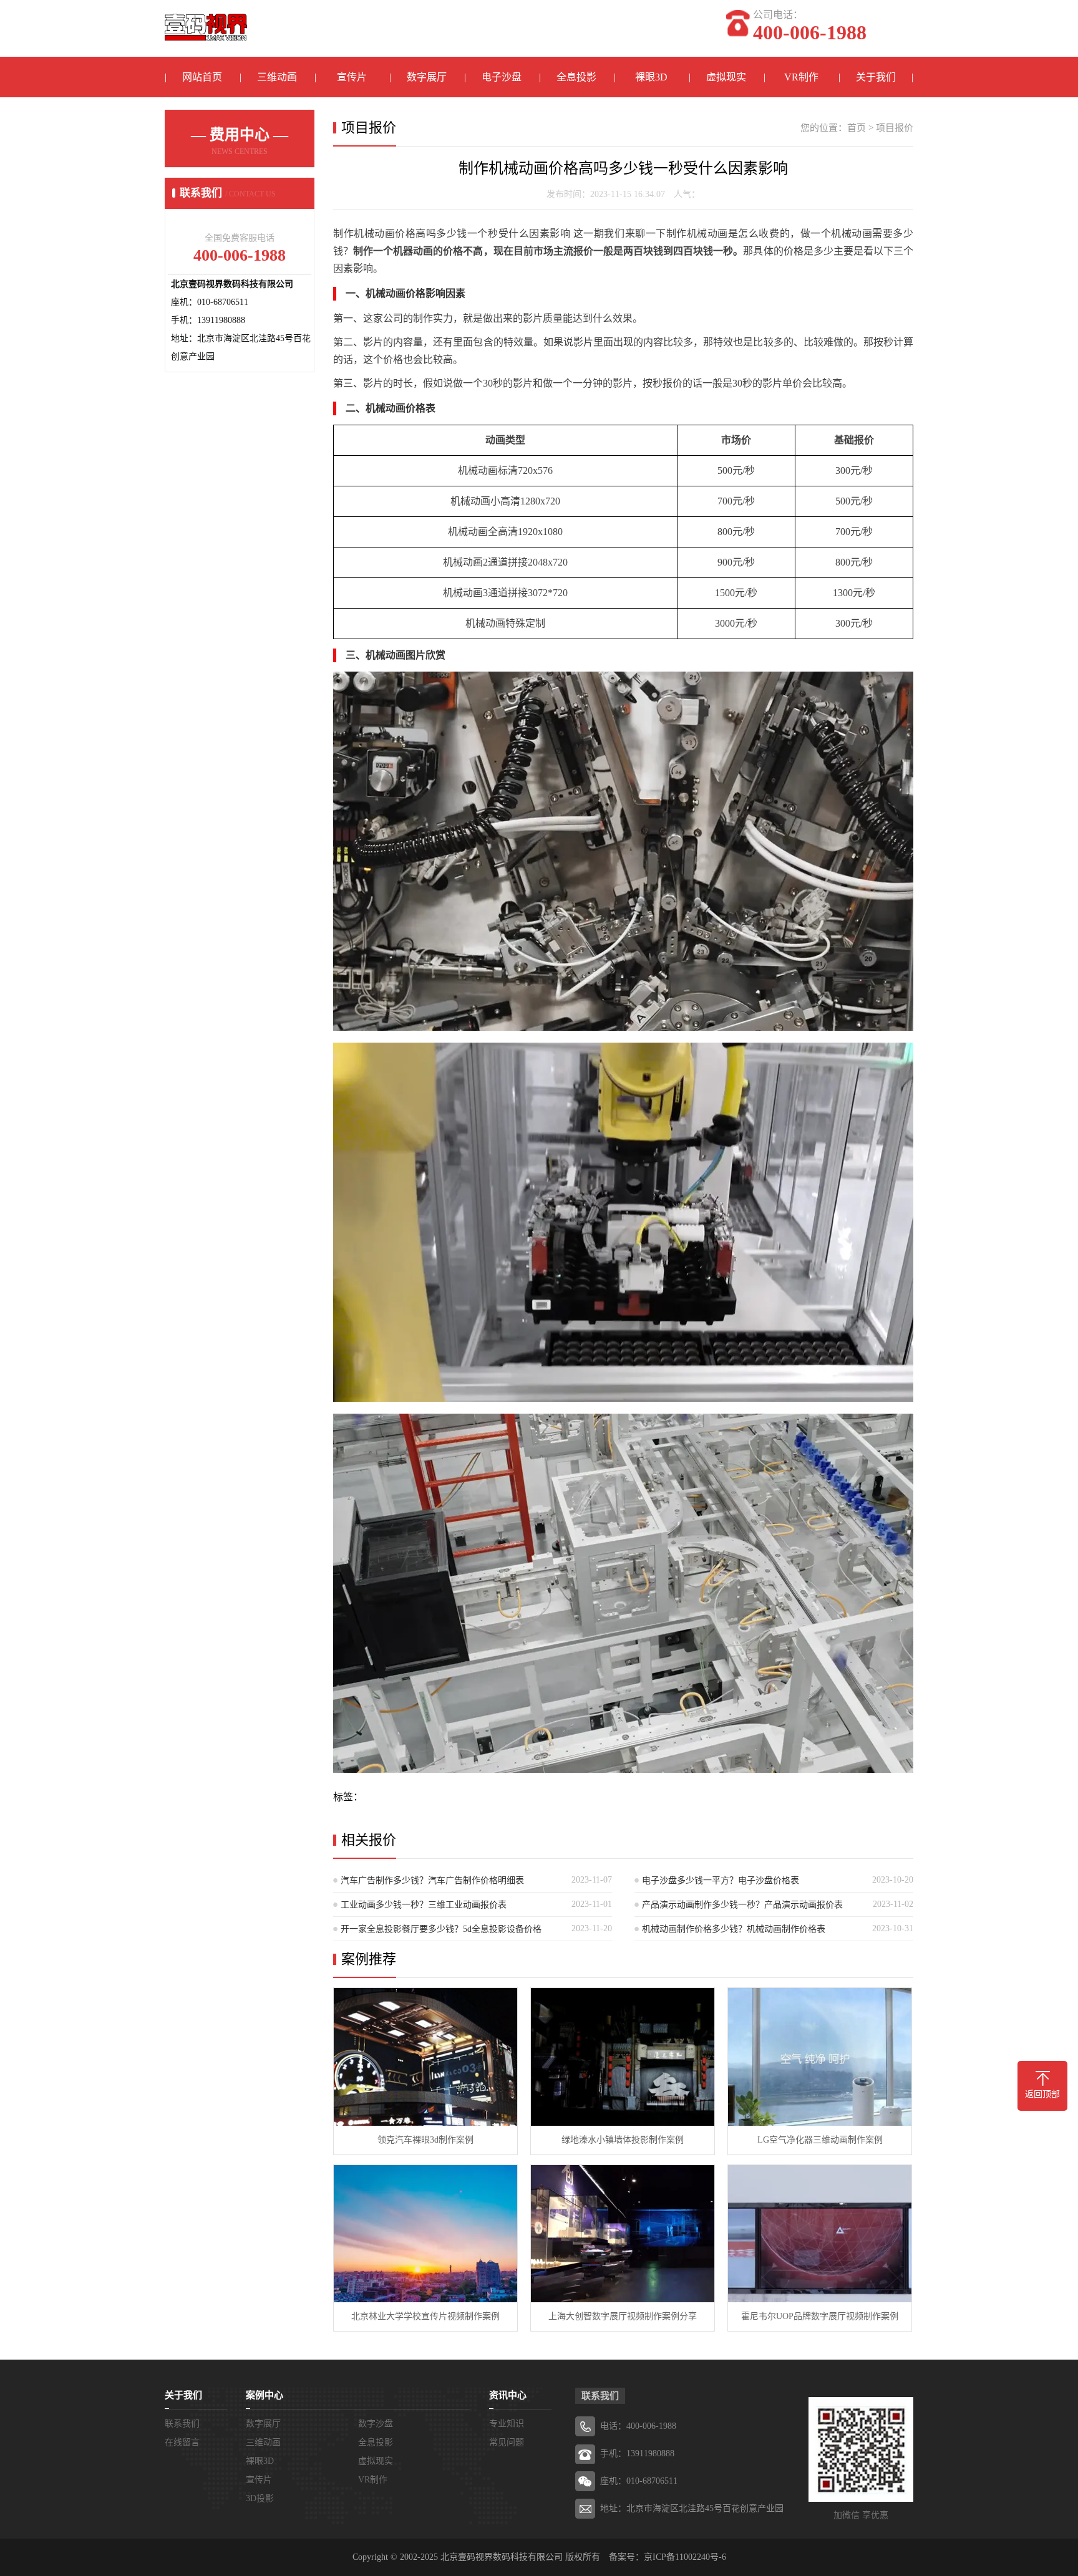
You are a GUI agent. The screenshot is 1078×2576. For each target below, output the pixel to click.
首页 (857, 128)
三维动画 (277, 77)
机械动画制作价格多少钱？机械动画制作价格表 (734, 1929)
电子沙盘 (502, 77)
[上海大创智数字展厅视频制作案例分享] (623, 2234)
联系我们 (182, 2424)
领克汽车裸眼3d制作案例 (425, 2140)
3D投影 (260, 2498)
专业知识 (507, 2424)
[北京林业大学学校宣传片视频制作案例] (425, 2234)
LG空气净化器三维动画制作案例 (820, 2140)
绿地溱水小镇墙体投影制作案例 (623, 2140)
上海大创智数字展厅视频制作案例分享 (623, 2316)
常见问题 (507, 2442)
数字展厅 (427, 77)
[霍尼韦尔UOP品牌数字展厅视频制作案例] (820, 2234)
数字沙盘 (376, 2424)
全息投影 (576, 77)
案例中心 (265, 2395)
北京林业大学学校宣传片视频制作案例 (425, 2316)
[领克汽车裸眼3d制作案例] (425, 2057)
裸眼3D (651, 77)
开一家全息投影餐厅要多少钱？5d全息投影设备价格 (441, 1929)
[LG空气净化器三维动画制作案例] (820, 2057)
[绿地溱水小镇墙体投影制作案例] (623, 2057)
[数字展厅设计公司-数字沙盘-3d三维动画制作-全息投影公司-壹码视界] (206, 21)
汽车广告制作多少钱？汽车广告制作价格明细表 (432, 1880)
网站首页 (202, 77)
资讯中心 (508, 2395)
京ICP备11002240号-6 (685, 2557)
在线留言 (182, 2442)
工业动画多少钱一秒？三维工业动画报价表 (424, 1905)
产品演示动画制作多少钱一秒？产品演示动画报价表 (742, 1905)
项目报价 (895, 128)
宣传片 (352, 77)
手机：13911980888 (637, 2453)
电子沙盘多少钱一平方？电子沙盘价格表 (721, 1880)
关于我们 (876, 77)
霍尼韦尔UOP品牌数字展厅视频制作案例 (820, 2316)
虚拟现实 (726, 77)
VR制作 (801, 77)
